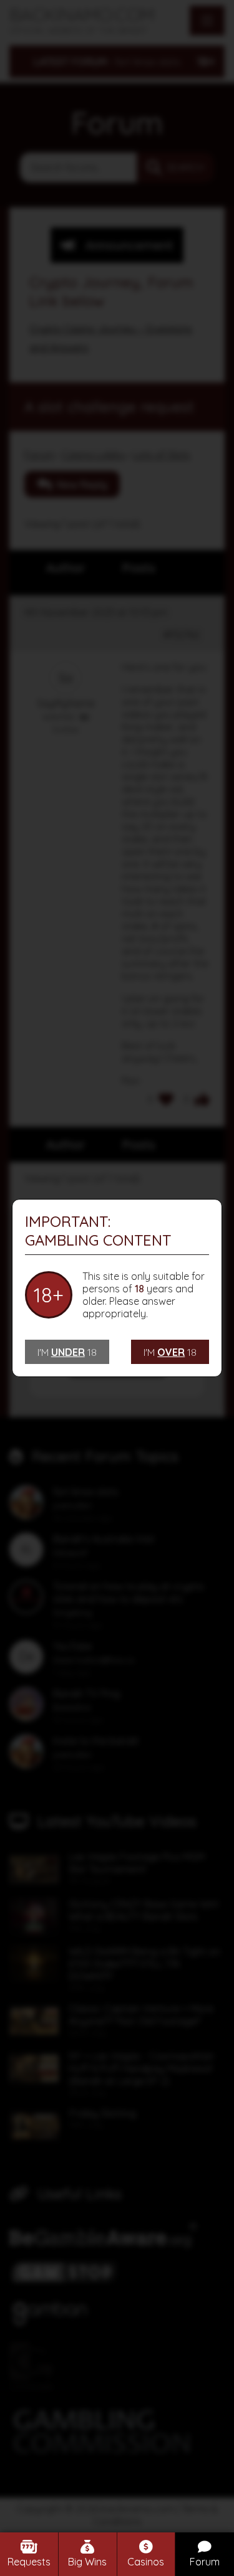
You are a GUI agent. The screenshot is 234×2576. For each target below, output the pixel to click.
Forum (205, 2562)
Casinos (146, 2562)
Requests (29, 2562)
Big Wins (87, 2562)
